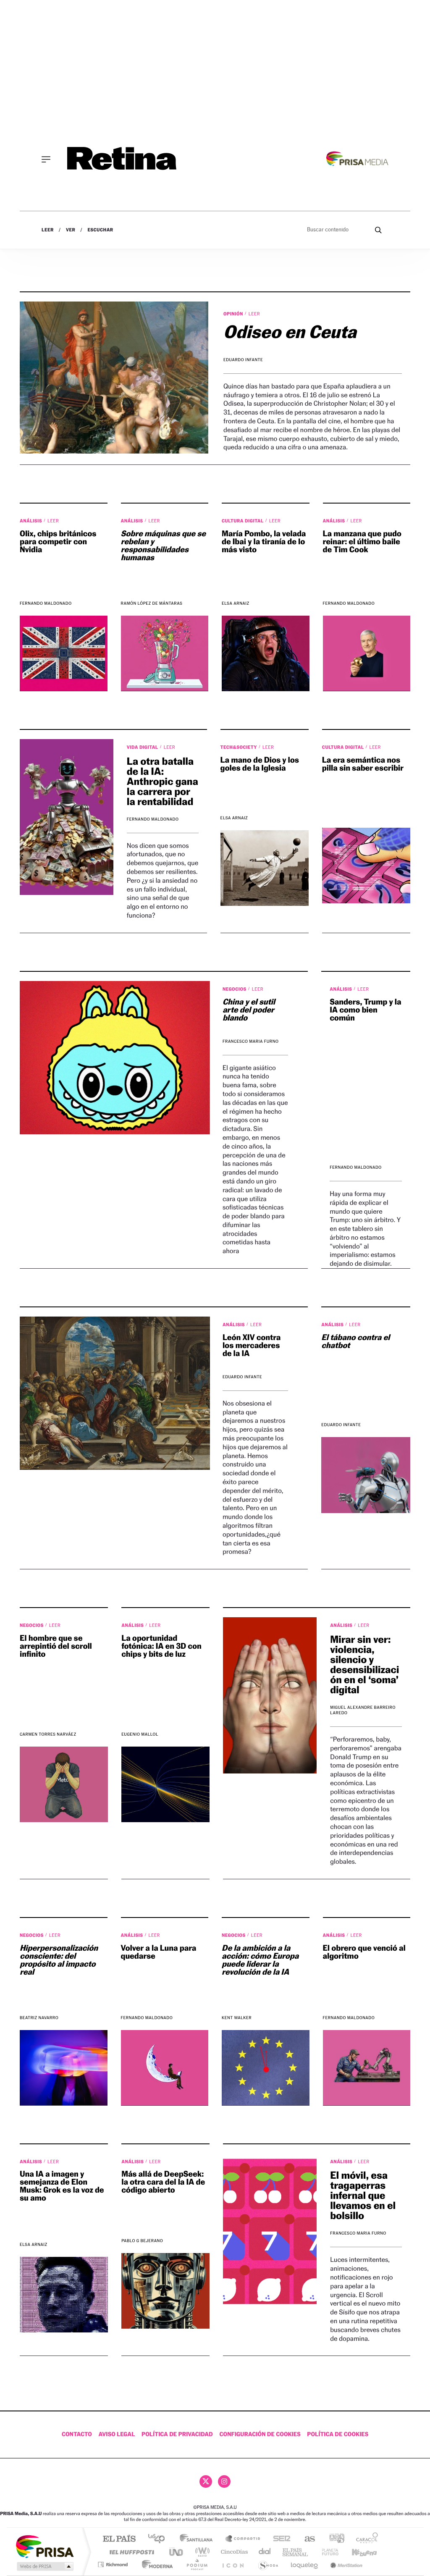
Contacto (77, 2434)
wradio (201, 2552)
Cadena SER (279, 2539)
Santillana (199, 2539)
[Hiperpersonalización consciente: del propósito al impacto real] (64, 2068)
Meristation (345, 2564)
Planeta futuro (327, 2552)
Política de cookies (338, 2434)
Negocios (235, 989)
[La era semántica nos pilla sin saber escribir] (366, 866)
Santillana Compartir (243, 2539)
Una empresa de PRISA (45, 2546)
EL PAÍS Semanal (296, 2552)
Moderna (155, 2564)
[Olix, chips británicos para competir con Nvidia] (64, 653)
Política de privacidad (177, 2434)
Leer (48, 230)
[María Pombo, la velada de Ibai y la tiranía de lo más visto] (266, 653)
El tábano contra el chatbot (355, 1342)
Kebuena (357, 2552)
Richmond (114, 2564)
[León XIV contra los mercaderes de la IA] (115, 1393)
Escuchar (100, 230)
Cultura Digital (243, 521)
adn (334, 2539)
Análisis (31, 521)
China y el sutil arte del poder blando (249, 1010)
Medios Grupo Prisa (44, 2566)
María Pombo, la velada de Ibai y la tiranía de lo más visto (264, 542)
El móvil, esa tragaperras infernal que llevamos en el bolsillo (363, 2195)
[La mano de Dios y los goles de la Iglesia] (265, 868)
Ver (71, 230)
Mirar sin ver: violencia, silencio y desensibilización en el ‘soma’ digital (364, 1664)
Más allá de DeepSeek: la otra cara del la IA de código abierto (163, 2182)
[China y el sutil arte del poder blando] (115, 1058)
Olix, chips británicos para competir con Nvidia (58, 542)
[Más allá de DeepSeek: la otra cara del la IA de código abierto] (165, 2291)
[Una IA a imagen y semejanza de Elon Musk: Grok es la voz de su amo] (64, 2295)
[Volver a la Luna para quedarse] (165, 2068)
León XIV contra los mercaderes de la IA (252, 1346)
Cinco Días (233, 2552)
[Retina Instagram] (224, 2482)
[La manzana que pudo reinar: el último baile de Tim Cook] (367, 653)
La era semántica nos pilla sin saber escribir (363, 764)
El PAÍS (119, 2539)
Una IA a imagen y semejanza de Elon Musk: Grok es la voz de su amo (62, 2186)
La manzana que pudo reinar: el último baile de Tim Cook (362, 542)
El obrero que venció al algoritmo (364, 1952)
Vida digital (143, 747)
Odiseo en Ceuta (290, 332)
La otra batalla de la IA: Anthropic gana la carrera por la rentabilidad (163, 781)
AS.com (306, 2539)
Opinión (234, 314)
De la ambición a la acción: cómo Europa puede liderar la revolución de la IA (260, 1960)
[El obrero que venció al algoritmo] (367, 2068)
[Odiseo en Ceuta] (114, 378)
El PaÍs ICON (233, 2564)
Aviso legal (117, 2434)
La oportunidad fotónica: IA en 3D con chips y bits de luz (161, 1646)
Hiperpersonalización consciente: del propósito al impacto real (59, 1960)
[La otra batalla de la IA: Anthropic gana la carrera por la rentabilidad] (67, 817)
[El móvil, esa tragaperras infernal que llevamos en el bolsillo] (270, 2231)
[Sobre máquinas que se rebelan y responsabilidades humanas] (165, 653)
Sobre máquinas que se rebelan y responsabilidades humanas (163, 546)
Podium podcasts (197, 2564)
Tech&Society (239, 747)
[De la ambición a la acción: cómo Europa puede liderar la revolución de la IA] (266, 2068)
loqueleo (305, 2564)
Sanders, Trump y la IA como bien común (365, 1010)
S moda (268, 2564)
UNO (177, 2552)
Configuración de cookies (260, 2434)
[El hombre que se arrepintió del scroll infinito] (64, 1784)
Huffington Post (130, 2552)
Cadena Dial (265, 2552)
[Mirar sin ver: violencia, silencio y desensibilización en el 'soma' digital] (270, 1695)
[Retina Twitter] (206, 2482)
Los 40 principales (159, 2539)
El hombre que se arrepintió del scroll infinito (56, 1646)
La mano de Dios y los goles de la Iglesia (260, 764)
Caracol (364, 2539)
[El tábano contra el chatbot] (366, 1475)
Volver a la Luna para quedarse (159, 1952)
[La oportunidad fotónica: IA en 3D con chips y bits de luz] (165, 1784)
